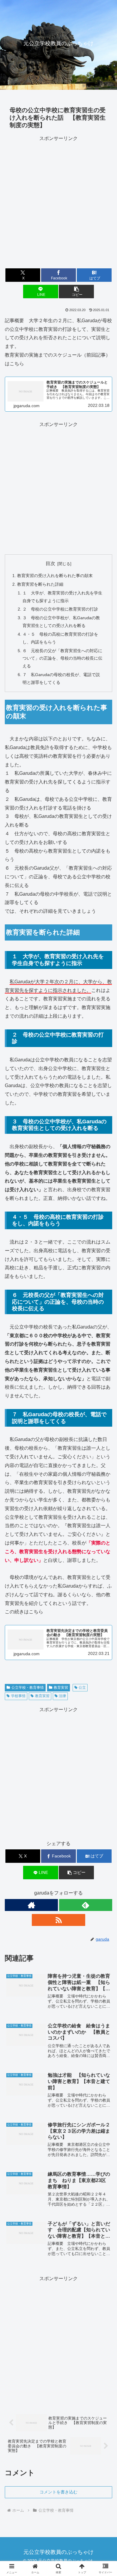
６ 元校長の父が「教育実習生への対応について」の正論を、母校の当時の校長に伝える (62, 658)
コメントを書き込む (58, 2492)
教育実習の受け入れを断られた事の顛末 (55, 576)
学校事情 (18, 1696)
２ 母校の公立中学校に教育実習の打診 (60, 609)
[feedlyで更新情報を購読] (86, 1905)
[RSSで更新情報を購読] (58, 1920)
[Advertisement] (58, 201)
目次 (50, 563)
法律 (62, 1696)
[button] (76, 292)
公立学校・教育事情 (28, 1688)
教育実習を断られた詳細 (40, 584)
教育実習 (61, 1688)
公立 (82, 1688)
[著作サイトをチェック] (31, 1905)
